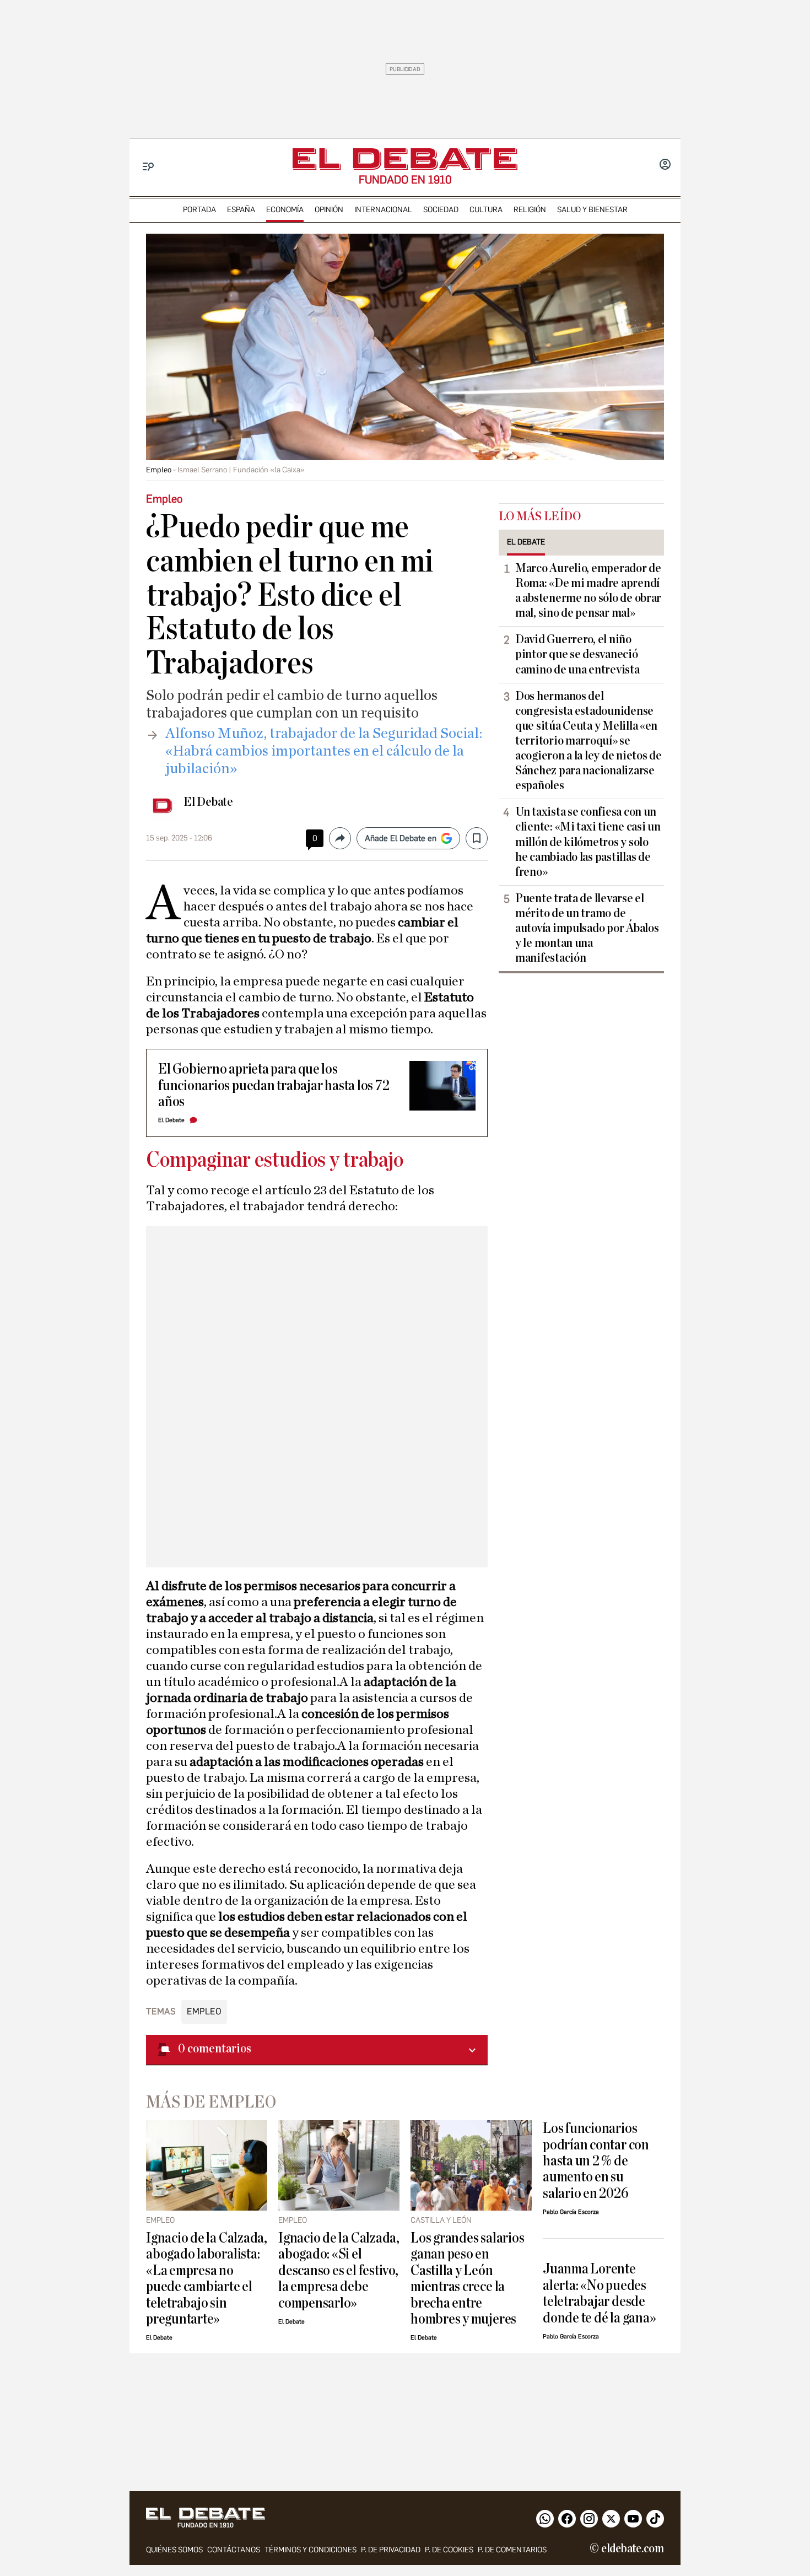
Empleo (204, 2011)
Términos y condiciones (310, 2550)
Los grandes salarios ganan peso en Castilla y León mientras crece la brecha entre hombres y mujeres (467, 2278)
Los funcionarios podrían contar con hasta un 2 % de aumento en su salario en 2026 (596, 2161)
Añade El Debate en (401, 838)
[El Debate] (405, 159)
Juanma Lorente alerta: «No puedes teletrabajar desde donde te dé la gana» (599, 2293)
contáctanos (234, 2550)
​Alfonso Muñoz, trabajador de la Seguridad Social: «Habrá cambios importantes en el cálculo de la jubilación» (324, 751)
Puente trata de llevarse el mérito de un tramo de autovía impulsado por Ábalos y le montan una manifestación (587, 928)
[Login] (665, 165)
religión (530, 210)
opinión (329, 210)
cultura (486, 210)
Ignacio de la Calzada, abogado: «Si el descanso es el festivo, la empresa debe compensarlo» (339, 2270)
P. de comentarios (512, 2550)
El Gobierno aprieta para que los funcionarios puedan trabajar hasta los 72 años (274, 1085)
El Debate (208, 802)
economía (285, 210)
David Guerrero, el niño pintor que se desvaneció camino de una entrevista (577, 654)
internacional (383, 210)
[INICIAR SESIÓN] (665, 165)
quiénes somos (174, 2550)
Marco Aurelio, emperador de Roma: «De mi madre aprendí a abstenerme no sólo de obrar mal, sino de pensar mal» (588, 591)
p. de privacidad (391, 2550)
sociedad (441, 210)
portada (199, 210)
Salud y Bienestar (592, 210)
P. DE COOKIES (449, 2550)
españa (241, 210)
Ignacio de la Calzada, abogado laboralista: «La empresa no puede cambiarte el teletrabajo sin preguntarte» (207, 2278)
